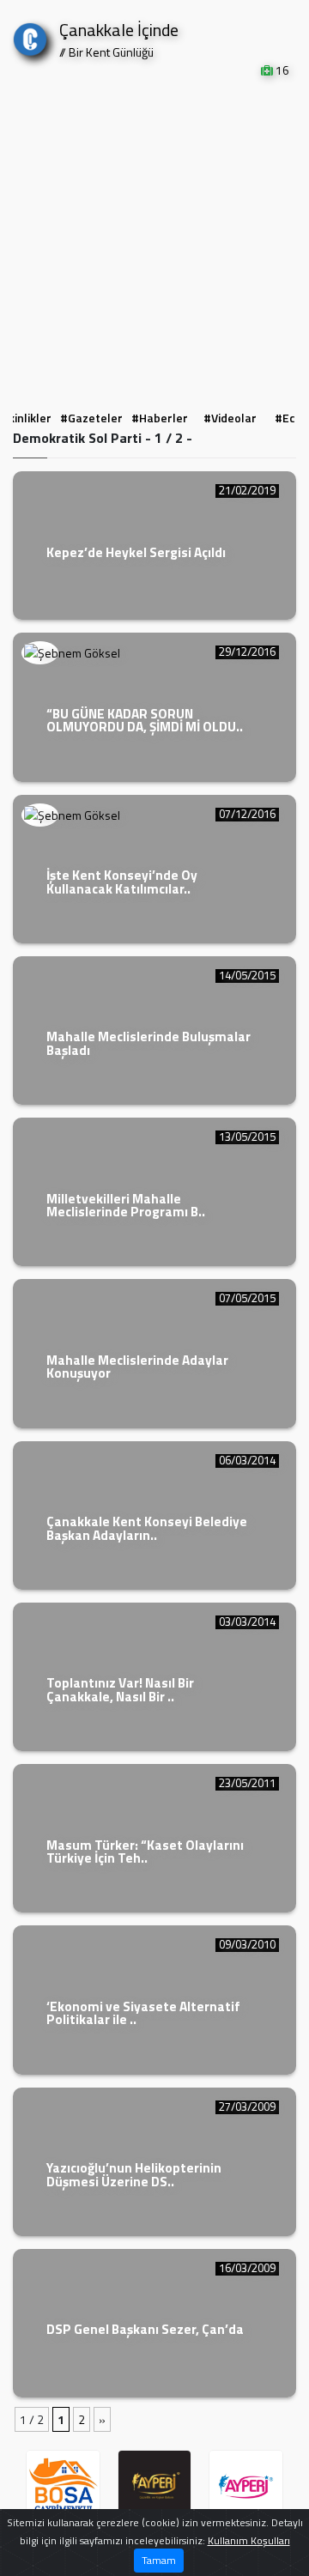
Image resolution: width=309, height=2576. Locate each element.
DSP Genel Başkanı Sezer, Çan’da (145, 2329)
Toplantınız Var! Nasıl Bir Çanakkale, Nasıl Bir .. (120, 1689)
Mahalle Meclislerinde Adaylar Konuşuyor (137, 1367)
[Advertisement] (154, 242)
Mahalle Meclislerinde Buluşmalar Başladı (148, 1043)
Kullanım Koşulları (249, 2540)
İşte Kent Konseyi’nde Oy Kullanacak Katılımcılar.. (122, 882)
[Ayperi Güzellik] (155, 2487)
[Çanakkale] (30, 36)
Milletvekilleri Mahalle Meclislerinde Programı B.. (126, 1205)
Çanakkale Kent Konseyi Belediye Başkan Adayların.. (147, 1528)
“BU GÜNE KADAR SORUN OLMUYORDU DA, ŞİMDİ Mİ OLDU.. (145, 720)
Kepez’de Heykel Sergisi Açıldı (136, 552)
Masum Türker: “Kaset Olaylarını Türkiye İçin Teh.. (145, 1852)
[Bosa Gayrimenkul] (63, 2487)
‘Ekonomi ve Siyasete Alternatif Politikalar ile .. (143, 2013)
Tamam (159, 2560)
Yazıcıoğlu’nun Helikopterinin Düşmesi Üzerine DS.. (134, 2174)
